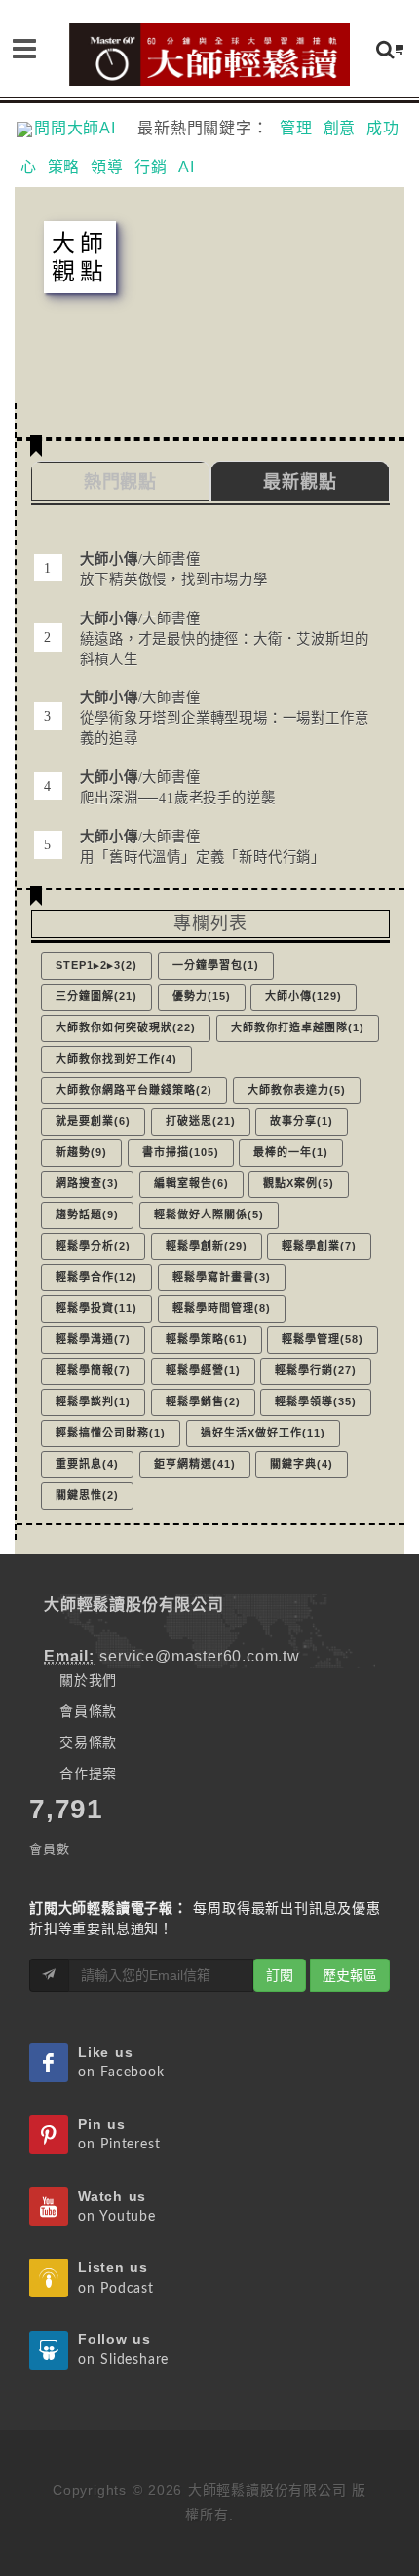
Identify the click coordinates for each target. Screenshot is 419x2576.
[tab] (300, 481)
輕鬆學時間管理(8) (222, 1308)
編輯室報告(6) (191, 1183)
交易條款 (88, 1742)
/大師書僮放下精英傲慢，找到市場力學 (173, 569)
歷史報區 (350, 1975)
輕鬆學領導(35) (316, 1401)
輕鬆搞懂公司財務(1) (111, 1433)
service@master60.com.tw (199, 1656)
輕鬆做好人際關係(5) (209, 1214)
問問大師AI (83, 128)
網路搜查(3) (87, 1183)
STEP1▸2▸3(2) (96, 965)
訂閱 (280, 1975)
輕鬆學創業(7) (319, 1246)
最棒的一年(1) (291, 1152)
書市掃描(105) (181, 1152)
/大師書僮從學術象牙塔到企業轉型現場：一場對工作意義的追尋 (224, 718)
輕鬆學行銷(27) (316, 1370)
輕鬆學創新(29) (207, 1246)
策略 (64, 167)
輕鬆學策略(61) (207, 1339)
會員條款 (88, 1711)
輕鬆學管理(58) (323, 1339)
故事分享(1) (302, 1121)
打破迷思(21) (201, 1121)
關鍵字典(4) (302, 1464)
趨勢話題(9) (87, 1214)
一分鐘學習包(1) (216, 965)
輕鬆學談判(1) (93, 1401)
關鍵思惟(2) (87, 1495)
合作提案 (88, 1773)
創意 (340, 128)
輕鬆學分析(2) (93, 1246)
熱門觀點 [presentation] (120, 482)
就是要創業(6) (93, 1121)
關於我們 (88, 1680)
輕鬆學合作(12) (96, 1277)
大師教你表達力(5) (297, 1090)
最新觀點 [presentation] (300, 482)
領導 (107, 167)
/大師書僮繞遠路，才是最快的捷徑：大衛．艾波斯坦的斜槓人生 (224, 639)
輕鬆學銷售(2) (203, 1401)
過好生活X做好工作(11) (263, 1433)
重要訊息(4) (87, 1464)
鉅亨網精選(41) (195, 1464)
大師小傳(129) (304, 996)
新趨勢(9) (81, 1152)
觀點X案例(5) (299, 1183)
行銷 (151, 167)
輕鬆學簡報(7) (93, 1370)
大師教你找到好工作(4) (116, 1059)
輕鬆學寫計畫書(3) (222, 1277)
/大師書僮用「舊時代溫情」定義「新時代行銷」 (203, 847)
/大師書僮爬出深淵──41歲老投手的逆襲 (177, 787)
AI (187, 167)
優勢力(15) (202, 996)
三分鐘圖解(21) (96, 996)
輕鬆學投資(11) (96, 1308)
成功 (383, 128)
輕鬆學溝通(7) (93, 1339)
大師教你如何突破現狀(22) (126, 1027)
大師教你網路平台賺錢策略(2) (134, 1090)
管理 (296, 128)
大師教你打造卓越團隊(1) (298, 1027)
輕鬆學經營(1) (203, 1370)
